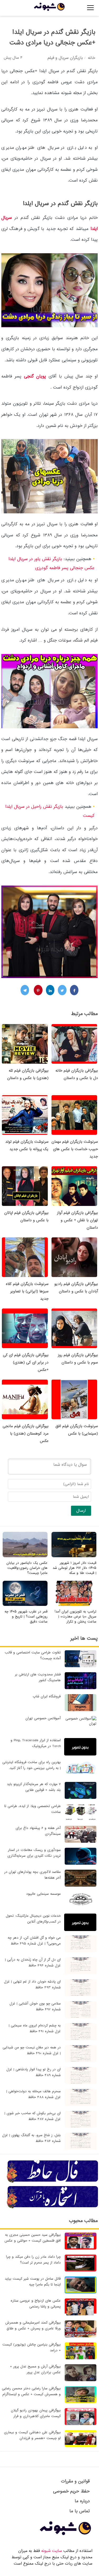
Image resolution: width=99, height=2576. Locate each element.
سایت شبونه (52, 2551)
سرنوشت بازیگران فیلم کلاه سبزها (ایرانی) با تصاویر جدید (27, 1291)
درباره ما (82, 2501)
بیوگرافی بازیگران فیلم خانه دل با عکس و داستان (77, 1074)
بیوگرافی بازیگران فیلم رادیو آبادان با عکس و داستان (76, 1288)
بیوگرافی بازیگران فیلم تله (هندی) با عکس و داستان (28, 1074)
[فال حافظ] (53, 2182)
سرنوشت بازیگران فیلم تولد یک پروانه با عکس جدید (27, 1145)
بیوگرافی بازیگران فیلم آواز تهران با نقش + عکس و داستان (77, 1220)
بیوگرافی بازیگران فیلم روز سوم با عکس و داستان (78, 1359)
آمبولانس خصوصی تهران (43, 1718)
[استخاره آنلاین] (53, 2208)
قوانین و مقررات (75, 2481)
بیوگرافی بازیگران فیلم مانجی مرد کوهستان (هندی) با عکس (26, 1434)
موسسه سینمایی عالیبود (43, 1894)
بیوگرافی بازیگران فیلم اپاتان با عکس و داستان (26, 1216)
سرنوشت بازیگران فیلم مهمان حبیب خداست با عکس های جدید (75, 1149)
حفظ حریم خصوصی (71, 2491)
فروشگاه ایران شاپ (47, 1696)
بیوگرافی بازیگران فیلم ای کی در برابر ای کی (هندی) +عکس (26, 1362)
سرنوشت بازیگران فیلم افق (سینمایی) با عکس (77, 1430)
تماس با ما (80, 2511)
